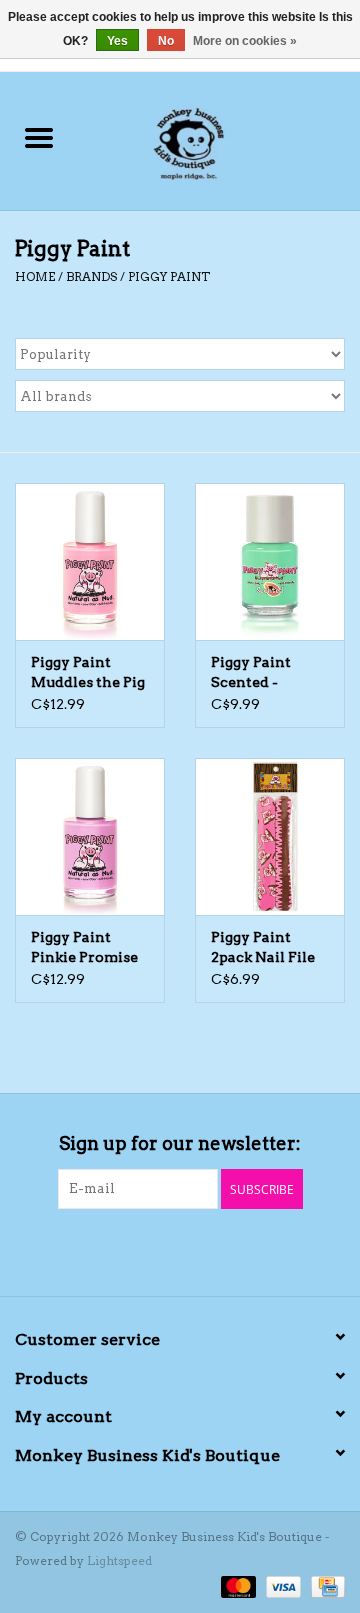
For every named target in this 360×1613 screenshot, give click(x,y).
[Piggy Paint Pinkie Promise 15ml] (90, 836)
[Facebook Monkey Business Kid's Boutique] (163, 1250)
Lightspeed (119, 1560)
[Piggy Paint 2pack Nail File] (270, 836)
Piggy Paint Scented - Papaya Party (257, 673)
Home (35, 276)
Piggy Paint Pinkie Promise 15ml (84, 948)
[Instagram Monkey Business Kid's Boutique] (198, 1250)
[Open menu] (39, 137)
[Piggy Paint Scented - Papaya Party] (270, 561)
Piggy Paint (169, 276)
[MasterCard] (236, 1585)
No (166, 41)
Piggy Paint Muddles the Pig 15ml (88, 673)
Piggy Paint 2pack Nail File (263, 947)
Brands (91, 276)
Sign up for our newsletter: (180, 1143)
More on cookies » (245, 41)
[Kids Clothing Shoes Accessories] (218, 139)
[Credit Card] (324, 1585)
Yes (117, 41)
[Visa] (281, 1585)
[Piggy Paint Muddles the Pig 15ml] (90, 561)
